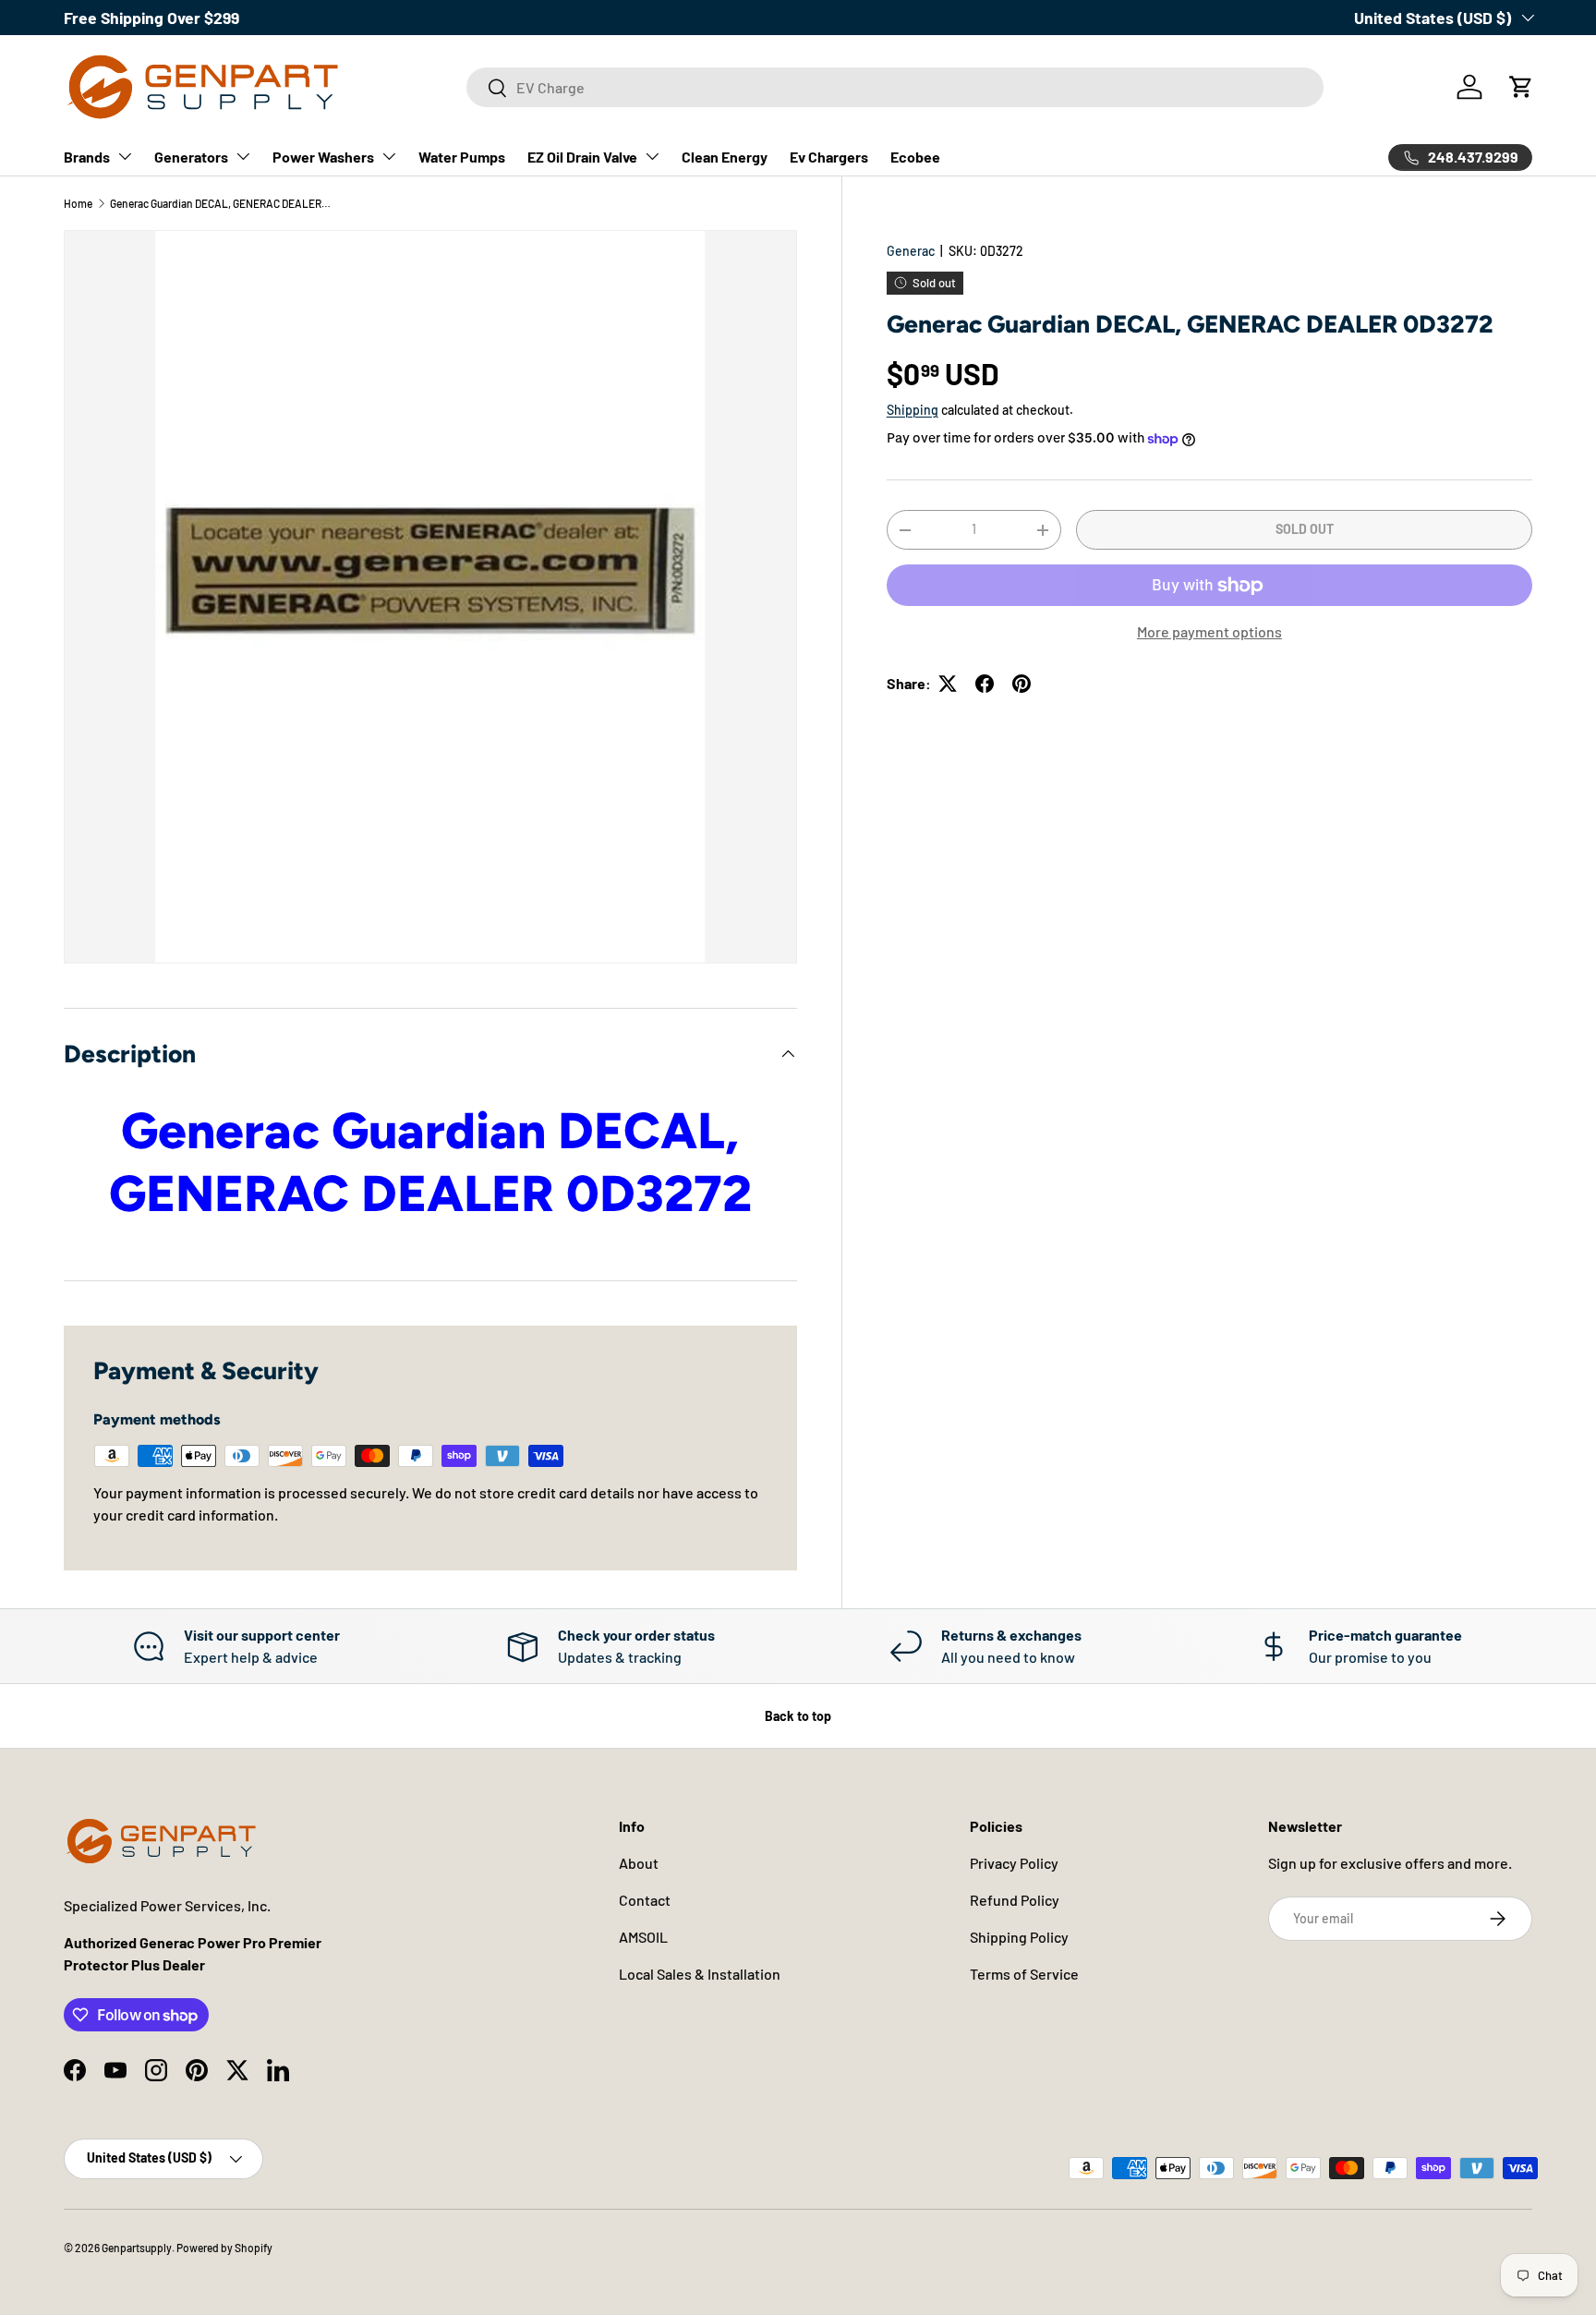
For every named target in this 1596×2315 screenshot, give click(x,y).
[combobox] (895, 87)
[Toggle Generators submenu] (243, 156)
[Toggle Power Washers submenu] (389, 156)
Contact (645, 1900)
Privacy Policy (1014, 1863)
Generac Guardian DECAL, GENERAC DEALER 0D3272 (221, 203)
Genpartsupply (137, 2248)
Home (78, 203)
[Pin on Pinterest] (1022, 684)
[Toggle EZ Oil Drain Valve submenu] (652, 156)
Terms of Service (1024, 1974)
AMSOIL (643, 1937)
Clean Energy (725, 157)
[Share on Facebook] (985, 684)
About (639, 1863)
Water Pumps (462, 157)
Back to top (798, 1716)
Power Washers (323, 157)
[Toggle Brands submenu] (125, 156)
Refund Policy (1015, 1900)
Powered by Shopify (224, 2248)
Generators (191, 157)
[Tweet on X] (948, 684)
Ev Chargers (829, 157)
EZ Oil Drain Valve (582, 157)
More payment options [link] (1209, 631)
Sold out (1305, 529)
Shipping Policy (1019, 1937)
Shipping (913, 410)
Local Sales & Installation (700, 1974)
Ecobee (915, 157)
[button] (1521, 87)
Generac (911, 251)
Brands (87, 157)
